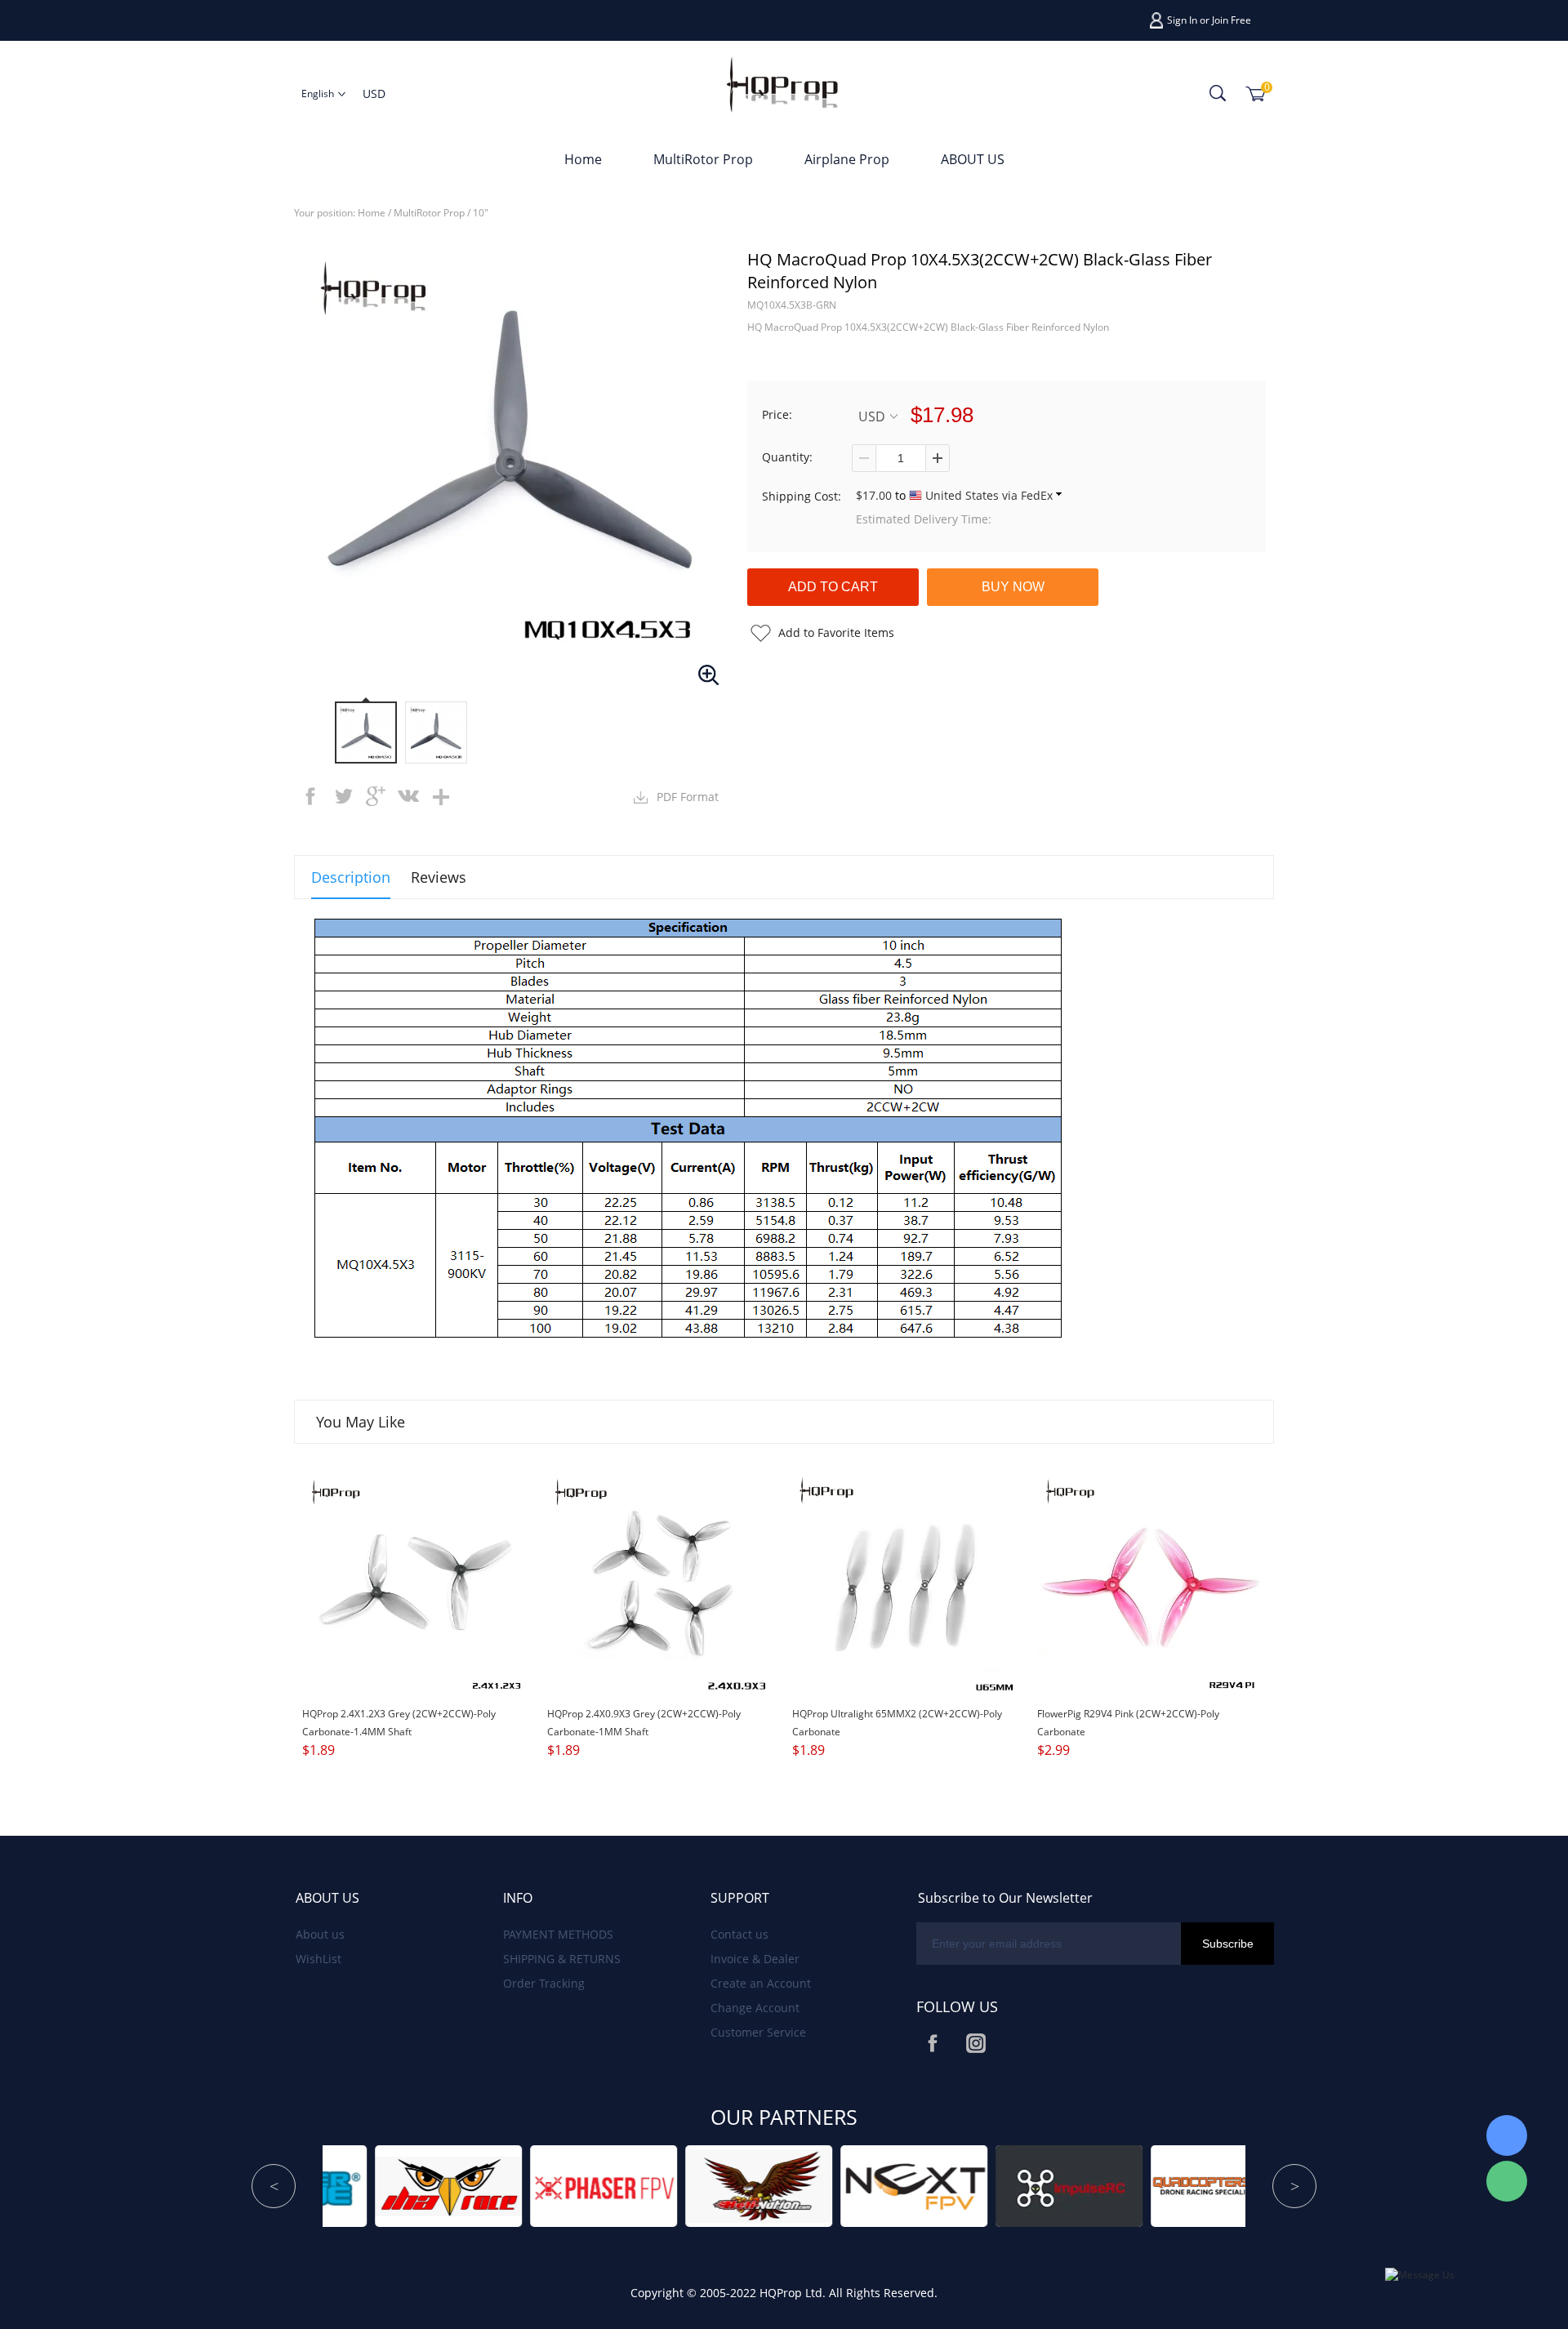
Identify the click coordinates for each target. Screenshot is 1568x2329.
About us (320, 1934)
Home (583, 159)
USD (872, 416)
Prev (274, 2186)
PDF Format (688, 797)
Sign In (1182, 20)
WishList (318, 1959)
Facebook (933, 2043)
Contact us (739, 1934)
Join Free (1232, 20)
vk (408, 796)
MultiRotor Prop (703, 159)
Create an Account (761, 1983)
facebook (310, 796)
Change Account (755, 2008)
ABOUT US (973, 159)
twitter (343, 796)
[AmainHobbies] (1087, 2185)
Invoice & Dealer (755, 1959)
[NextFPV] (621, 2185)
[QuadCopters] (932, 2185)
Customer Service (758, 2032)
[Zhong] (1507, 2135)
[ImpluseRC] (777, 2185)
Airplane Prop (847, 159)
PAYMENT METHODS (558, 1934)
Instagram (976, 2043)
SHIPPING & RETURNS (562, 1959)
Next (1294, 2186)
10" (481, 213)
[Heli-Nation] (466, 2185)
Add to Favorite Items (836, 632)
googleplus (376, 796)
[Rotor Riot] (1242, 2185)
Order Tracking (544, 1983)
